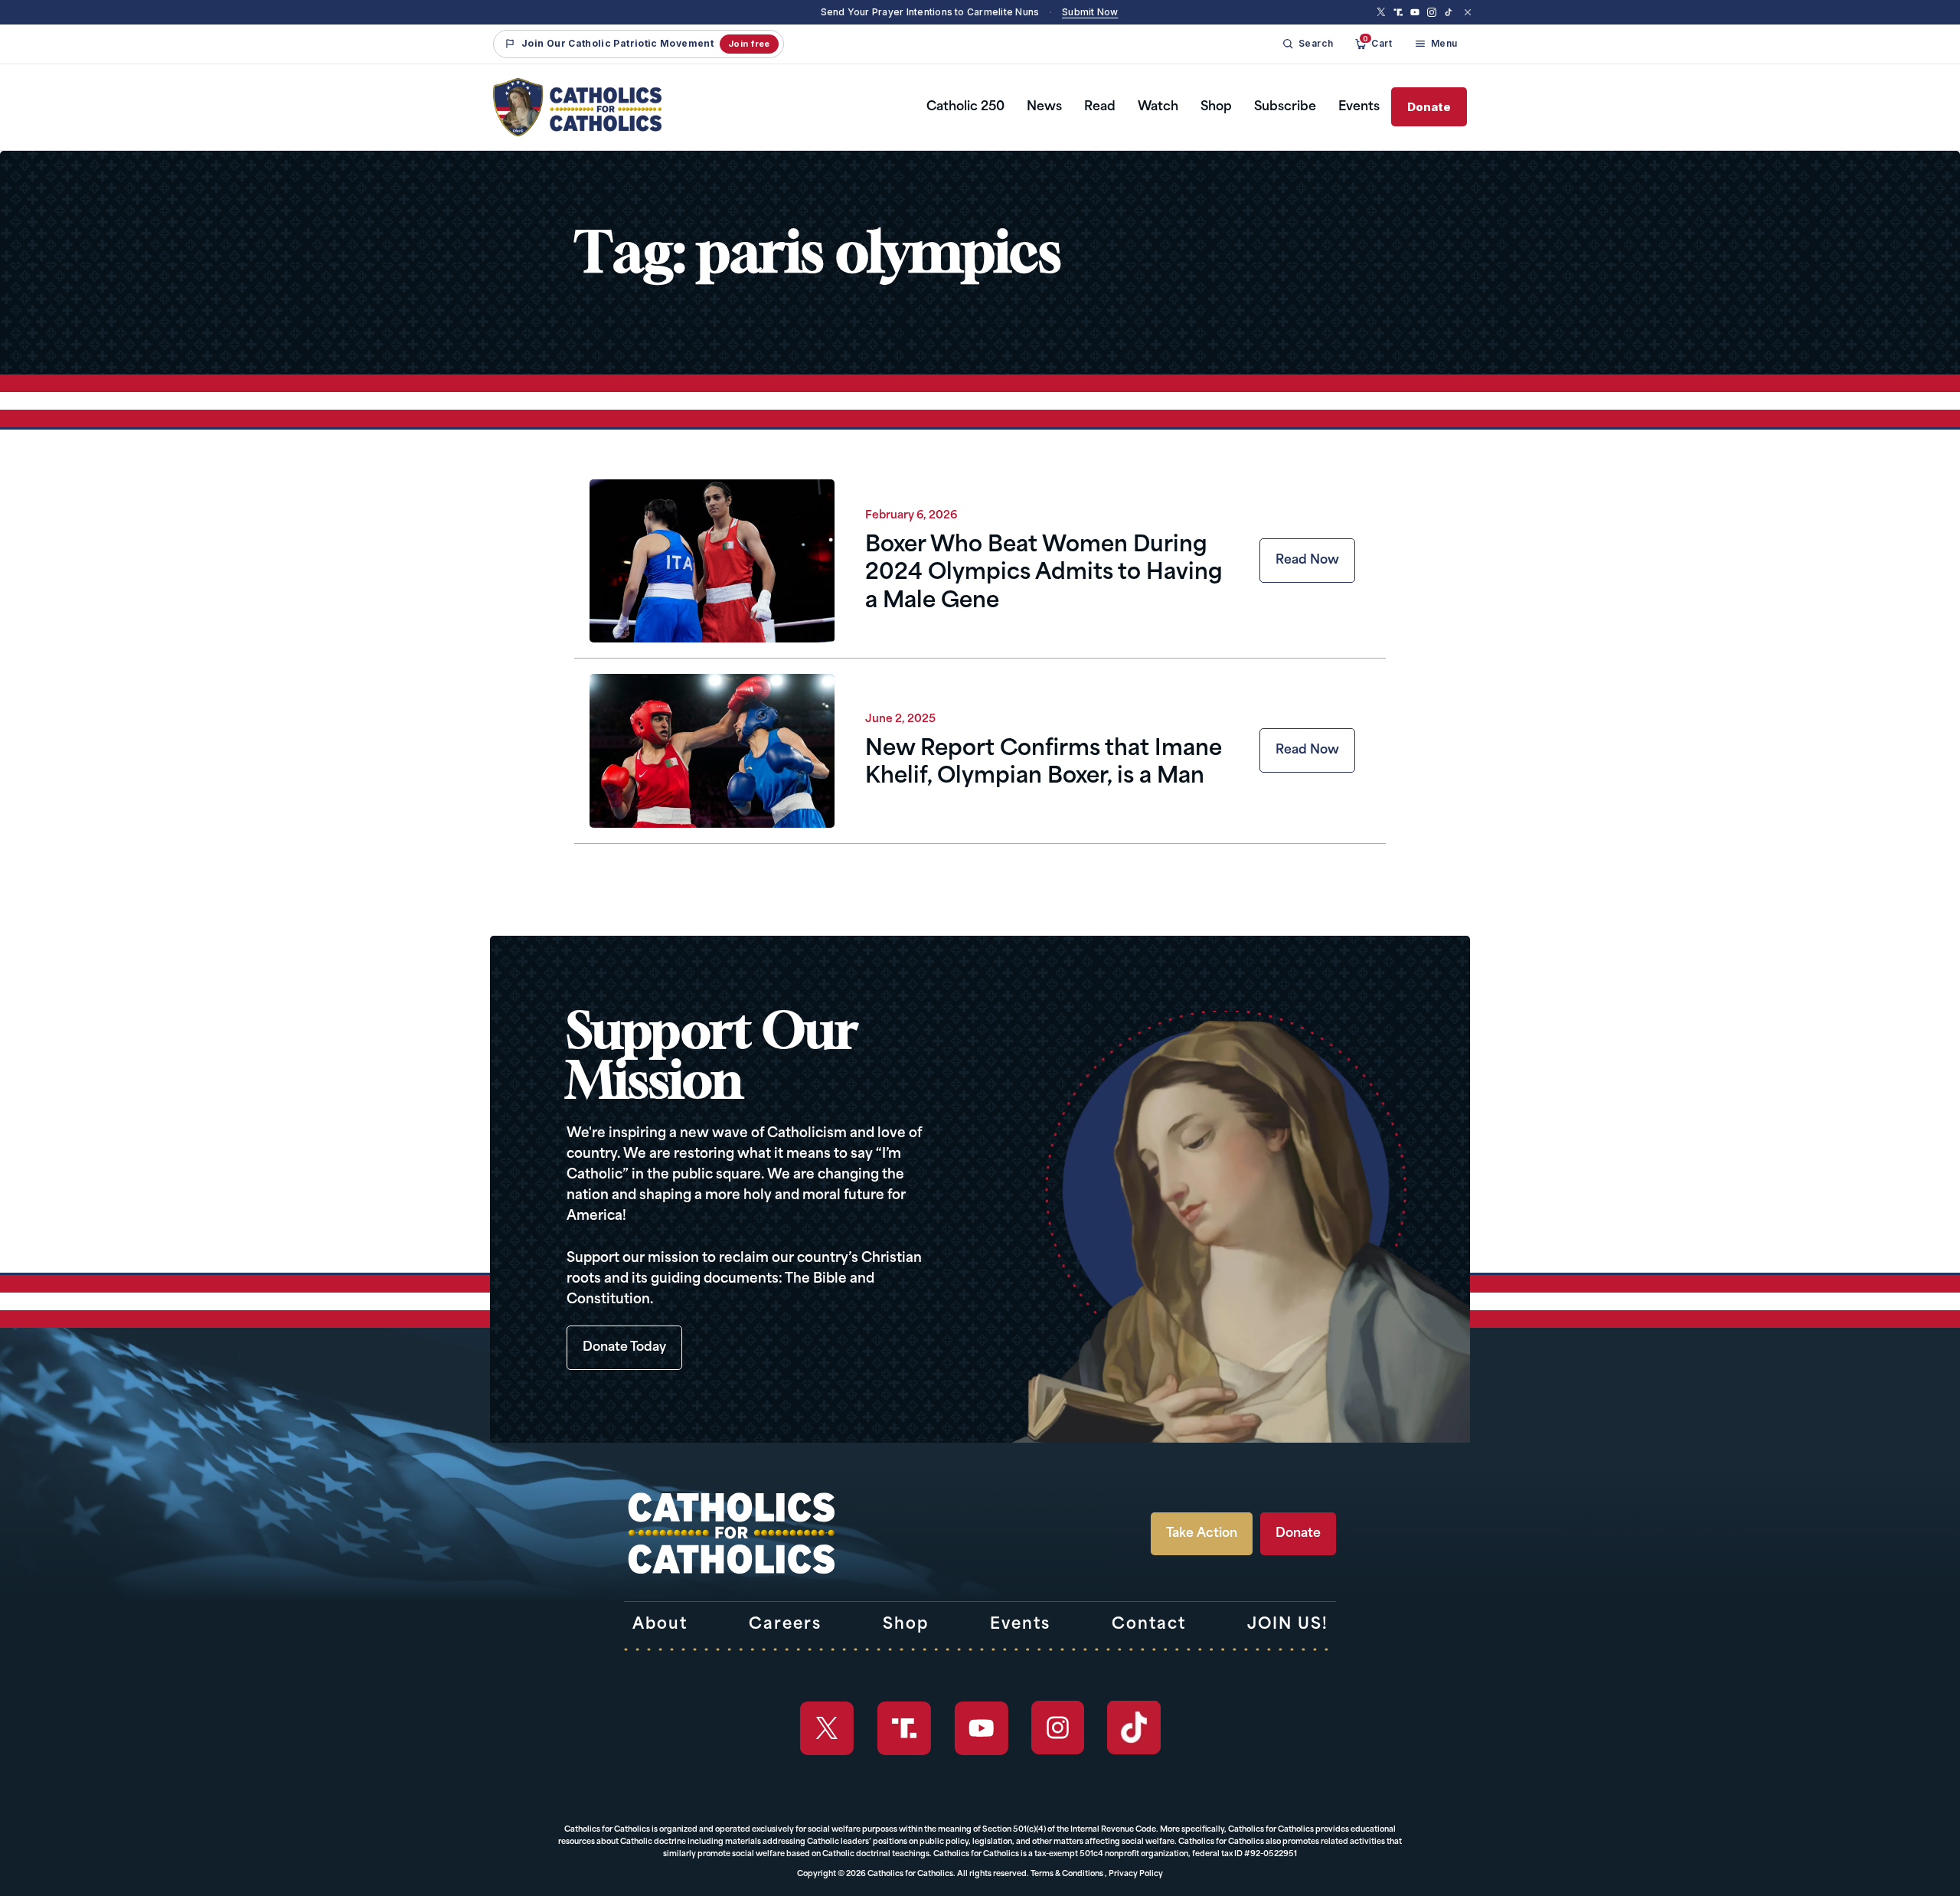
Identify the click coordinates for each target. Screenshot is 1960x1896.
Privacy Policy (1136, 1874)
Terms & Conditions (1067, 1874)
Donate (1429, 107)
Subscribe (1285, 107)
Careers (785, 1625)
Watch (1158, 107)
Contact (1149, 1625)
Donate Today (624, 1348)
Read (1100, 107)
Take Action (1202, 1534)
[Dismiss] (1468, 12)
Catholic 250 (965, 107)
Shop (1216, 107)
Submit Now (1090, 12)
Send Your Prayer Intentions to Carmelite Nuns (930, 12)
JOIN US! (1288, 1625)
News (1044, 107)
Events (1359, 107)
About (660, 1625)
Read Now (1307, 561)
